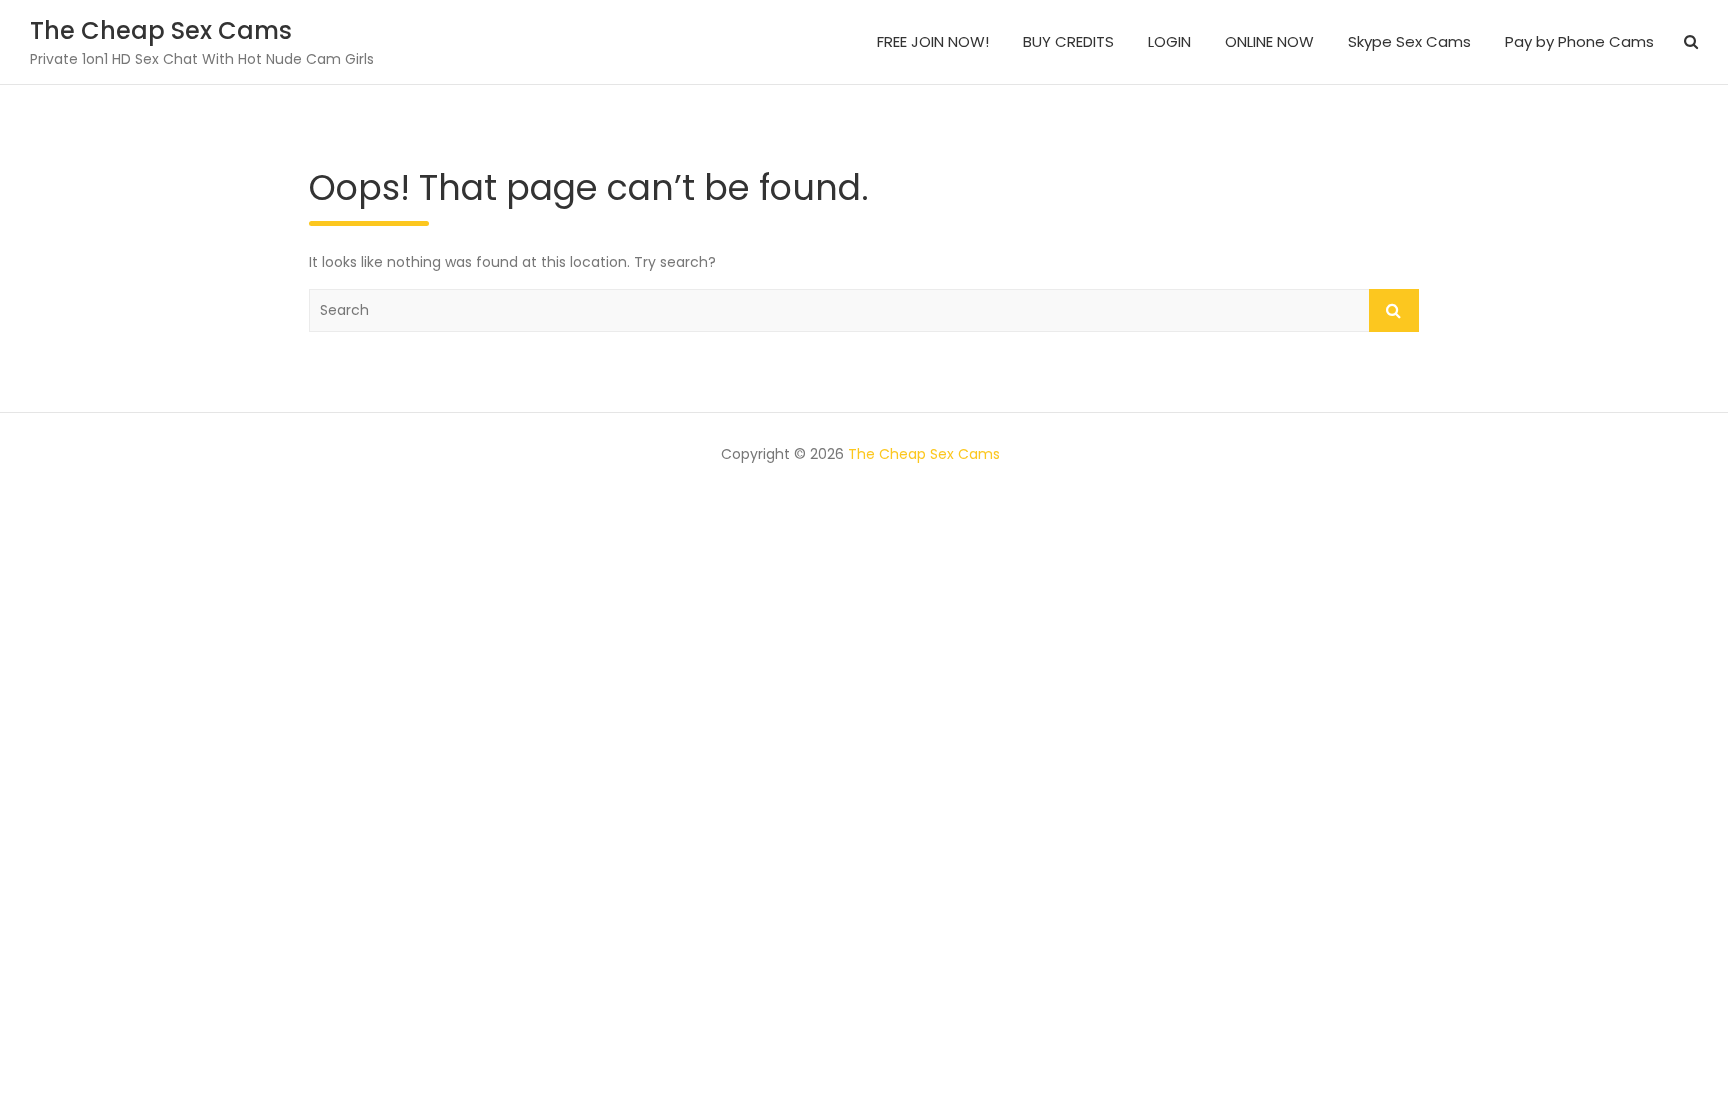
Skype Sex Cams (1409, 41)
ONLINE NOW (1269, 41)
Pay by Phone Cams (1579, 41)
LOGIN (1169, 41)
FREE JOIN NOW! (933, 41)
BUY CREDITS (1068, 41)
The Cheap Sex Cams (161, 30)
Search (1394, 310)
